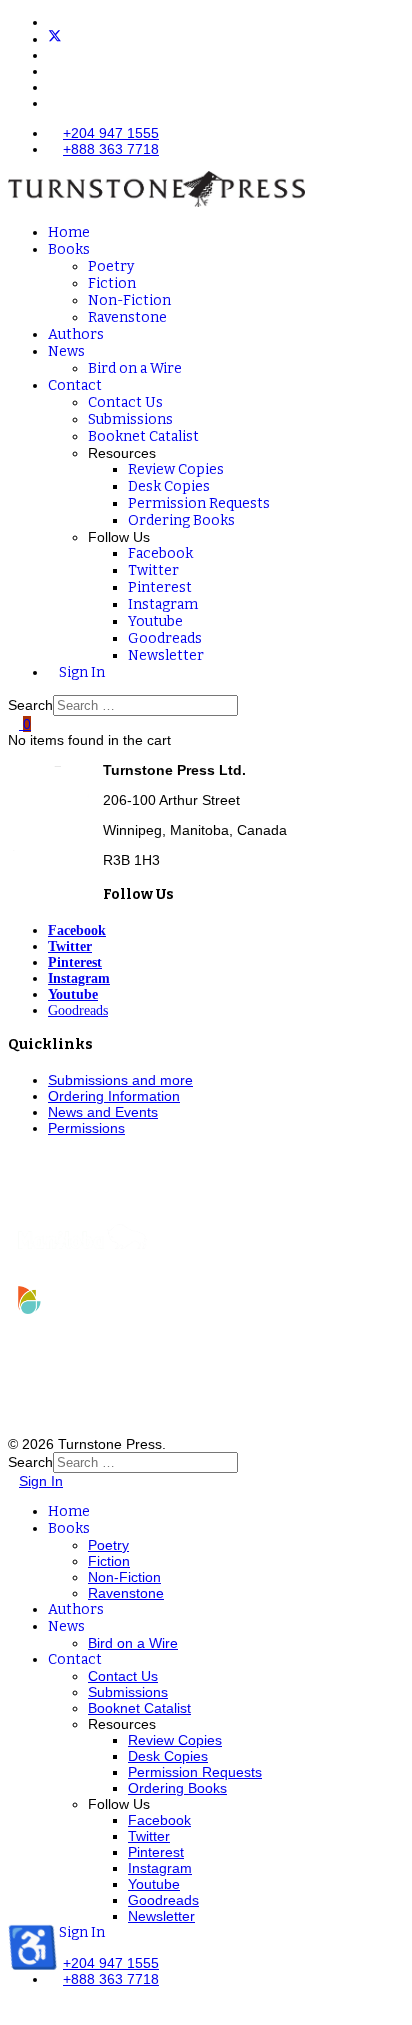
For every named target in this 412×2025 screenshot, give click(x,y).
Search (30, 705)
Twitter (153, 570)
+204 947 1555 (111, 133)
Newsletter (166, 655)
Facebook (160, 553)
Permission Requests (199, 503)
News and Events (103, 1112)
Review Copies (176, 469)
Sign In (82, 672)
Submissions (130, 419)
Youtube (155, 621)
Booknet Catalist (143, 436)
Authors (76, 334)
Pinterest (160, 587)
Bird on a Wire (135, 368)
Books (69, 249)
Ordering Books (181, 520)
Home (69, 232)
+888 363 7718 (111, 149)
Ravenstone (127, 317)
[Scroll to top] (13, 2009)
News (66, 351)
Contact (75, 385)
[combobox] (145, 705)
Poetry (111, 266)
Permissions (86, 1128)
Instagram (163, 604)
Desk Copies (169, 486)
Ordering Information (114, 1096)
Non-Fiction (129, 300)
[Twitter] (55, 39)
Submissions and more (120, 1080)
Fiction (112, 283)
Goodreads (165, 638)
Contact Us (125, 402)
